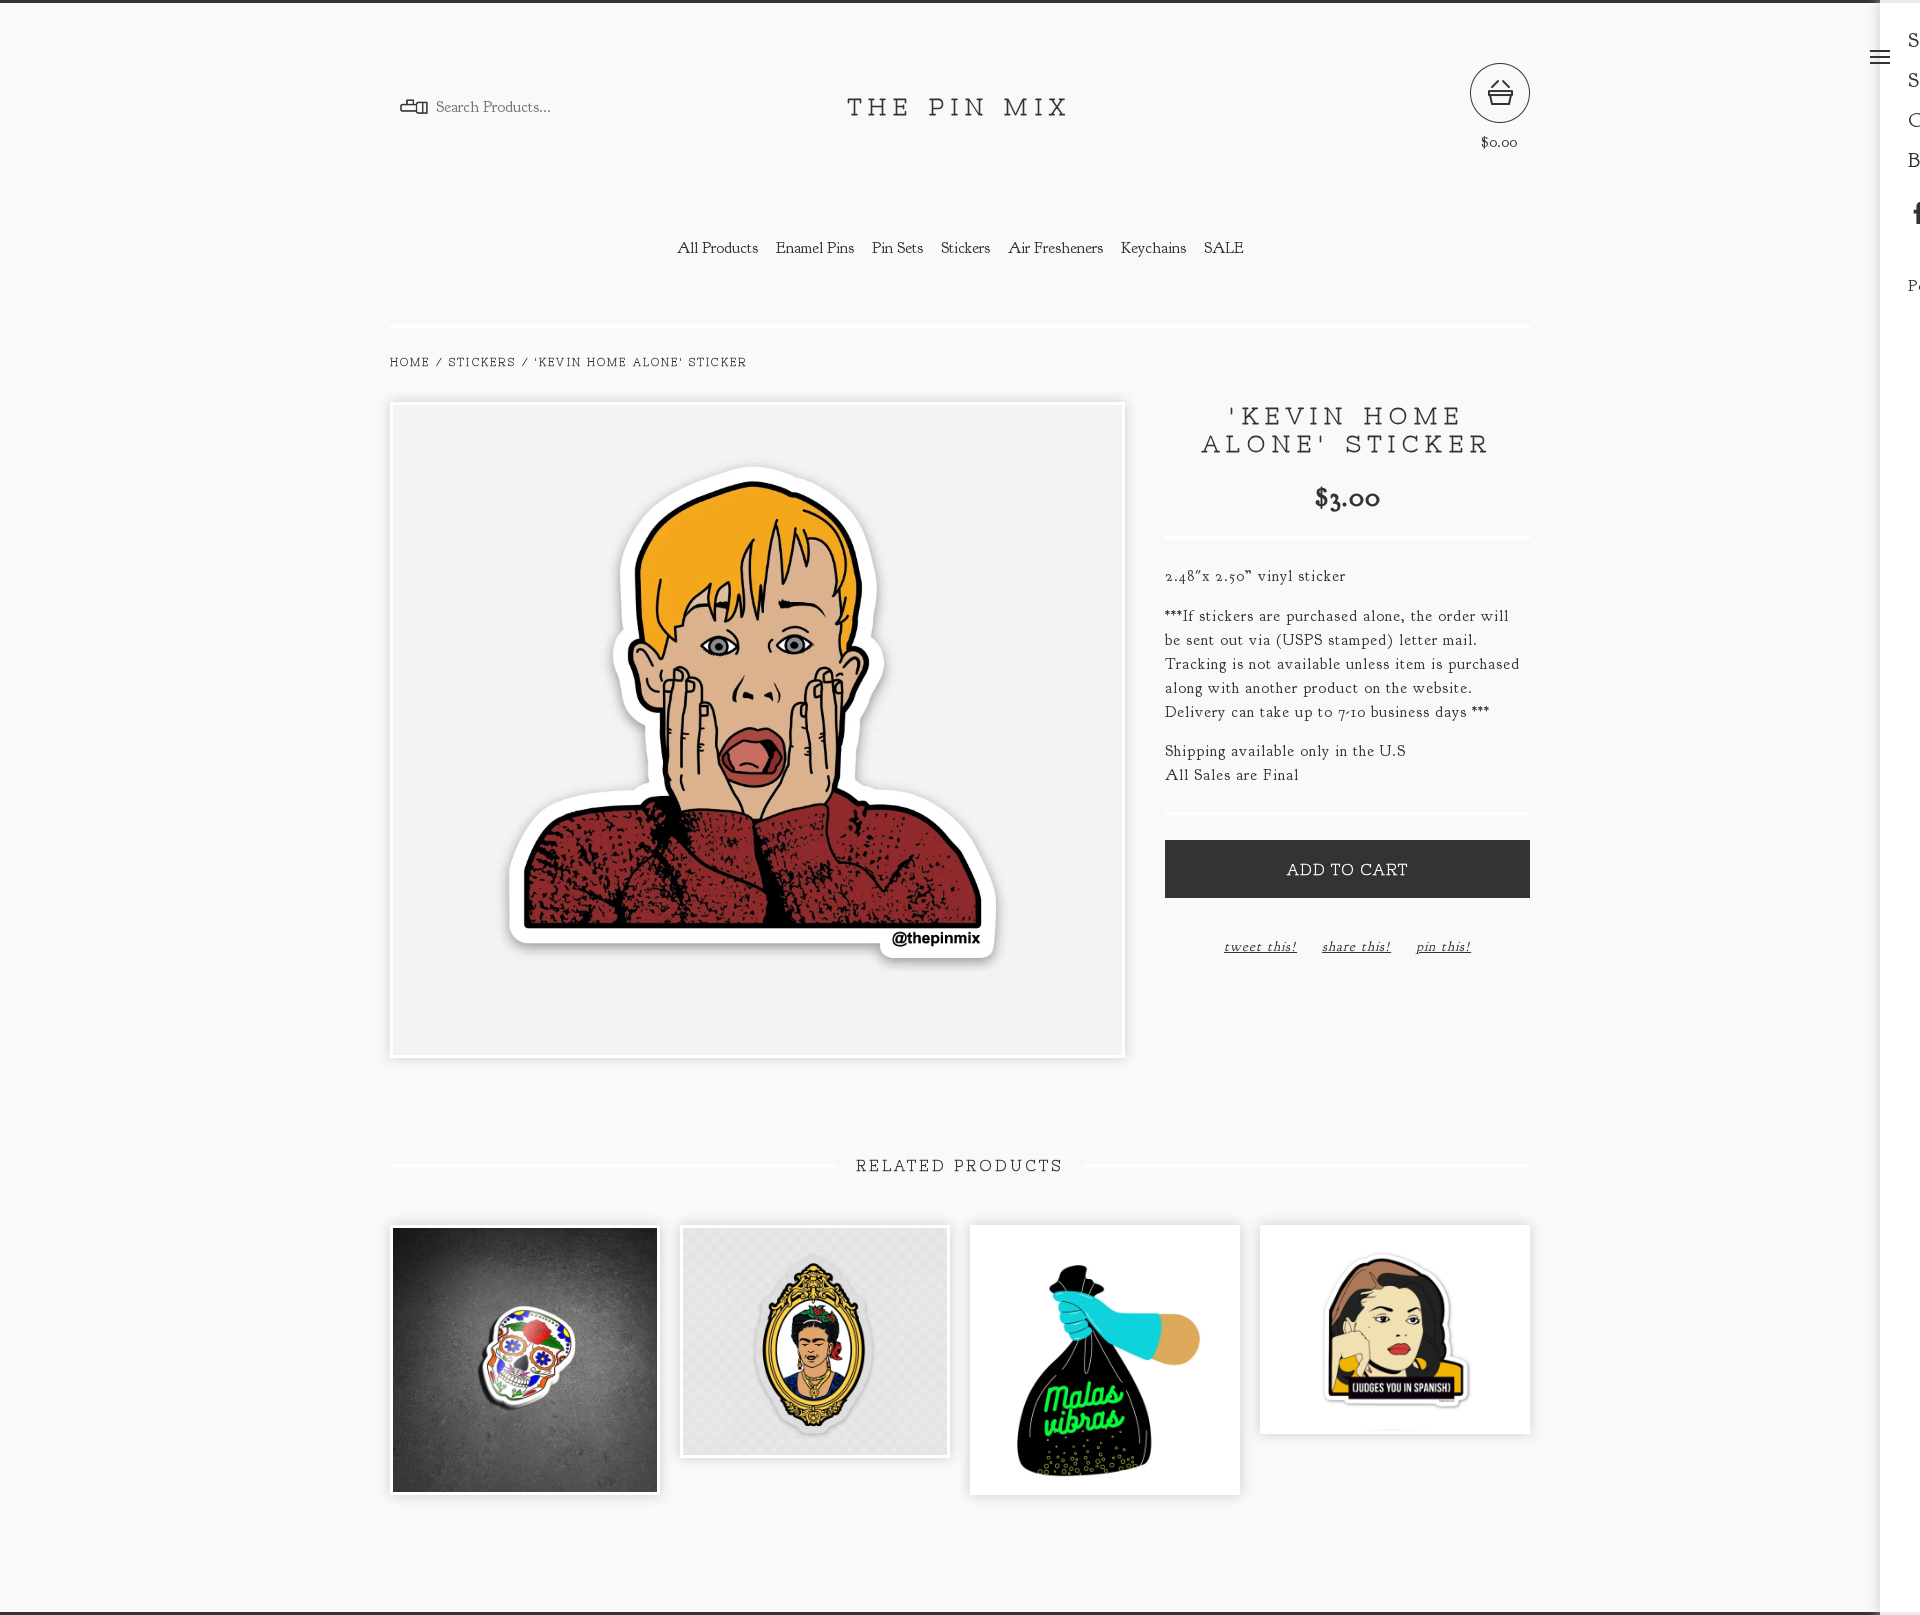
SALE (1224, 248)
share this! (1356, 946)
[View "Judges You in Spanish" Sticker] (1395, 1370)
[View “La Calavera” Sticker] (525, 1370)
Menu (1880, 57)
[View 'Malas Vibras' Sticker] (1105, 1370)
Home (410, 362)
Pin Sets (897, 248)
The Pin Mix (960, 106)
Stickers (965, 248)
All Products (717, 248)
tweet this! (1260, 946)
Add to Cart (1347, 869)
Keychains (1153, 248)
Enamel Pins (815, 248)
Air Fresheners (1055, 248)
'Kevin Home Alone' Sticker (641, 362)
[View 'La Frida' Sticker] (815, 1370)
